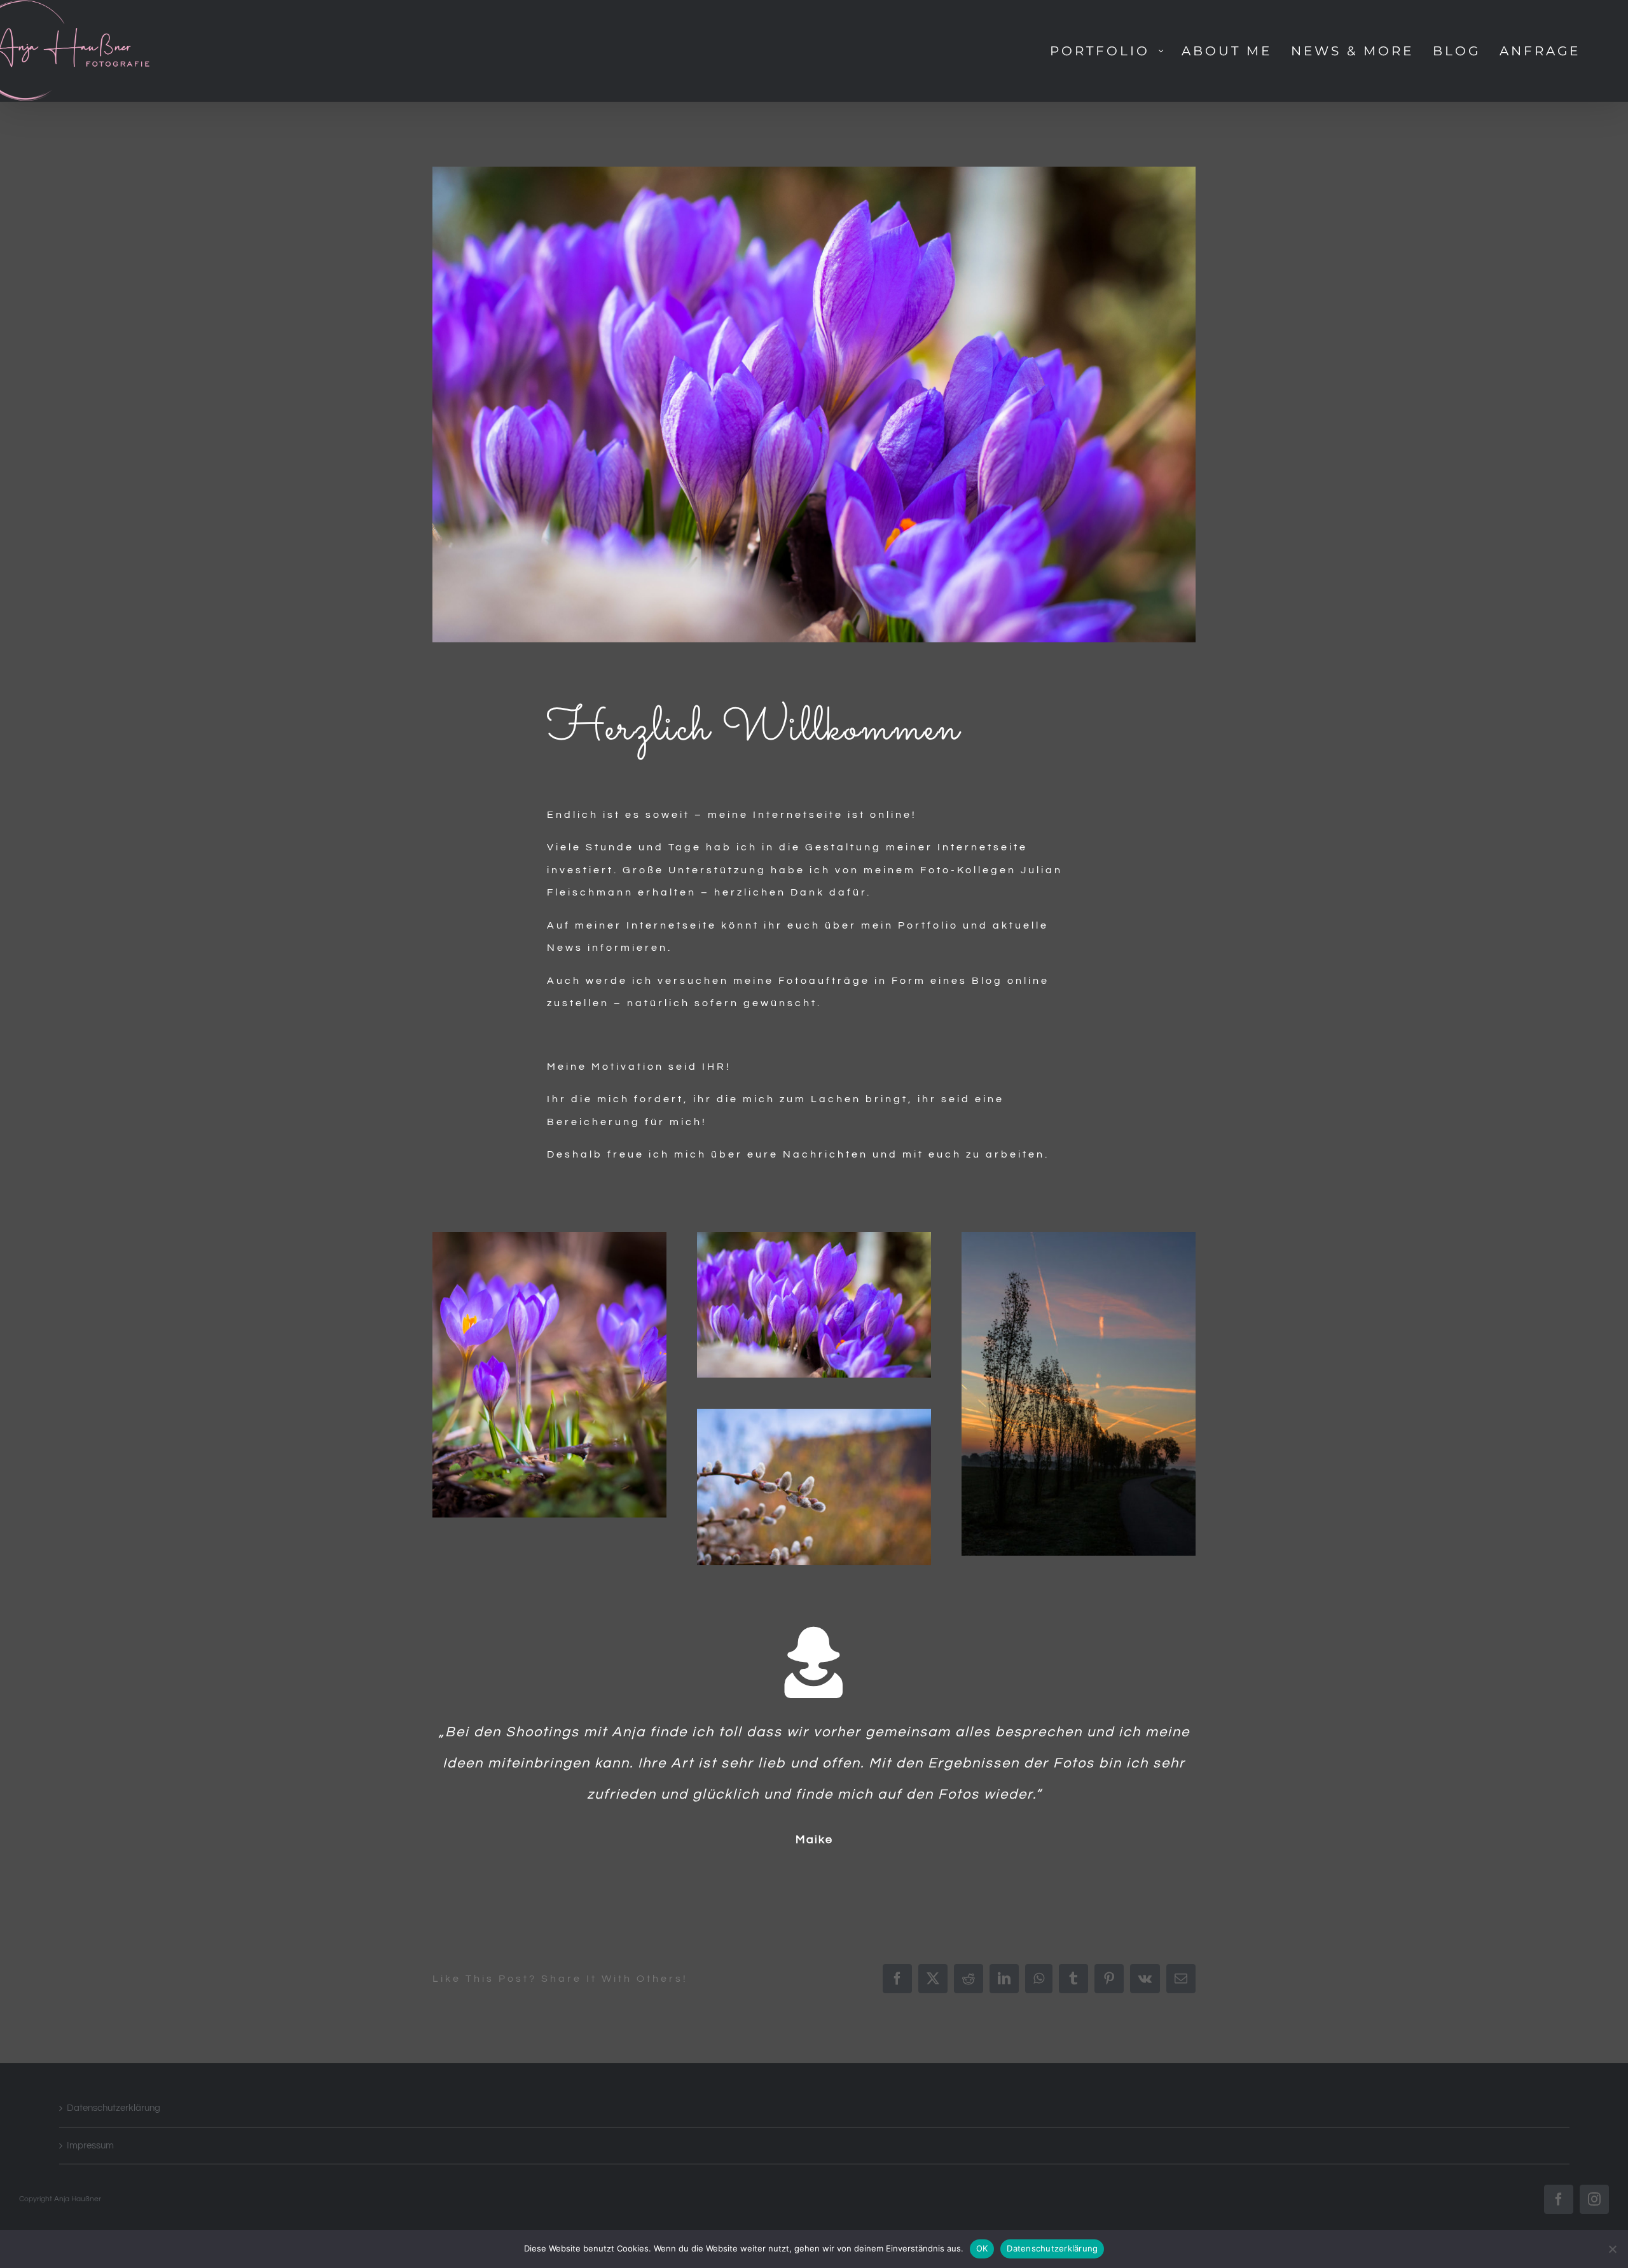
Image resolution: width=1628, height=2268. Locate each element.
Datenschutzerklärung (114, 2108)
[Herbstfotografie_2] (1079, 1237)
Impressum (90, 2146)
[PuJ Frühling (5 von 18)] (549, 1237)
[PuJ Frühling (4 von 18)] (814, 1414)
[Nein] (1612, 2249)
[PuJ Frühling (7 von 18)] (814, 1237)
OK (982, 2248)
